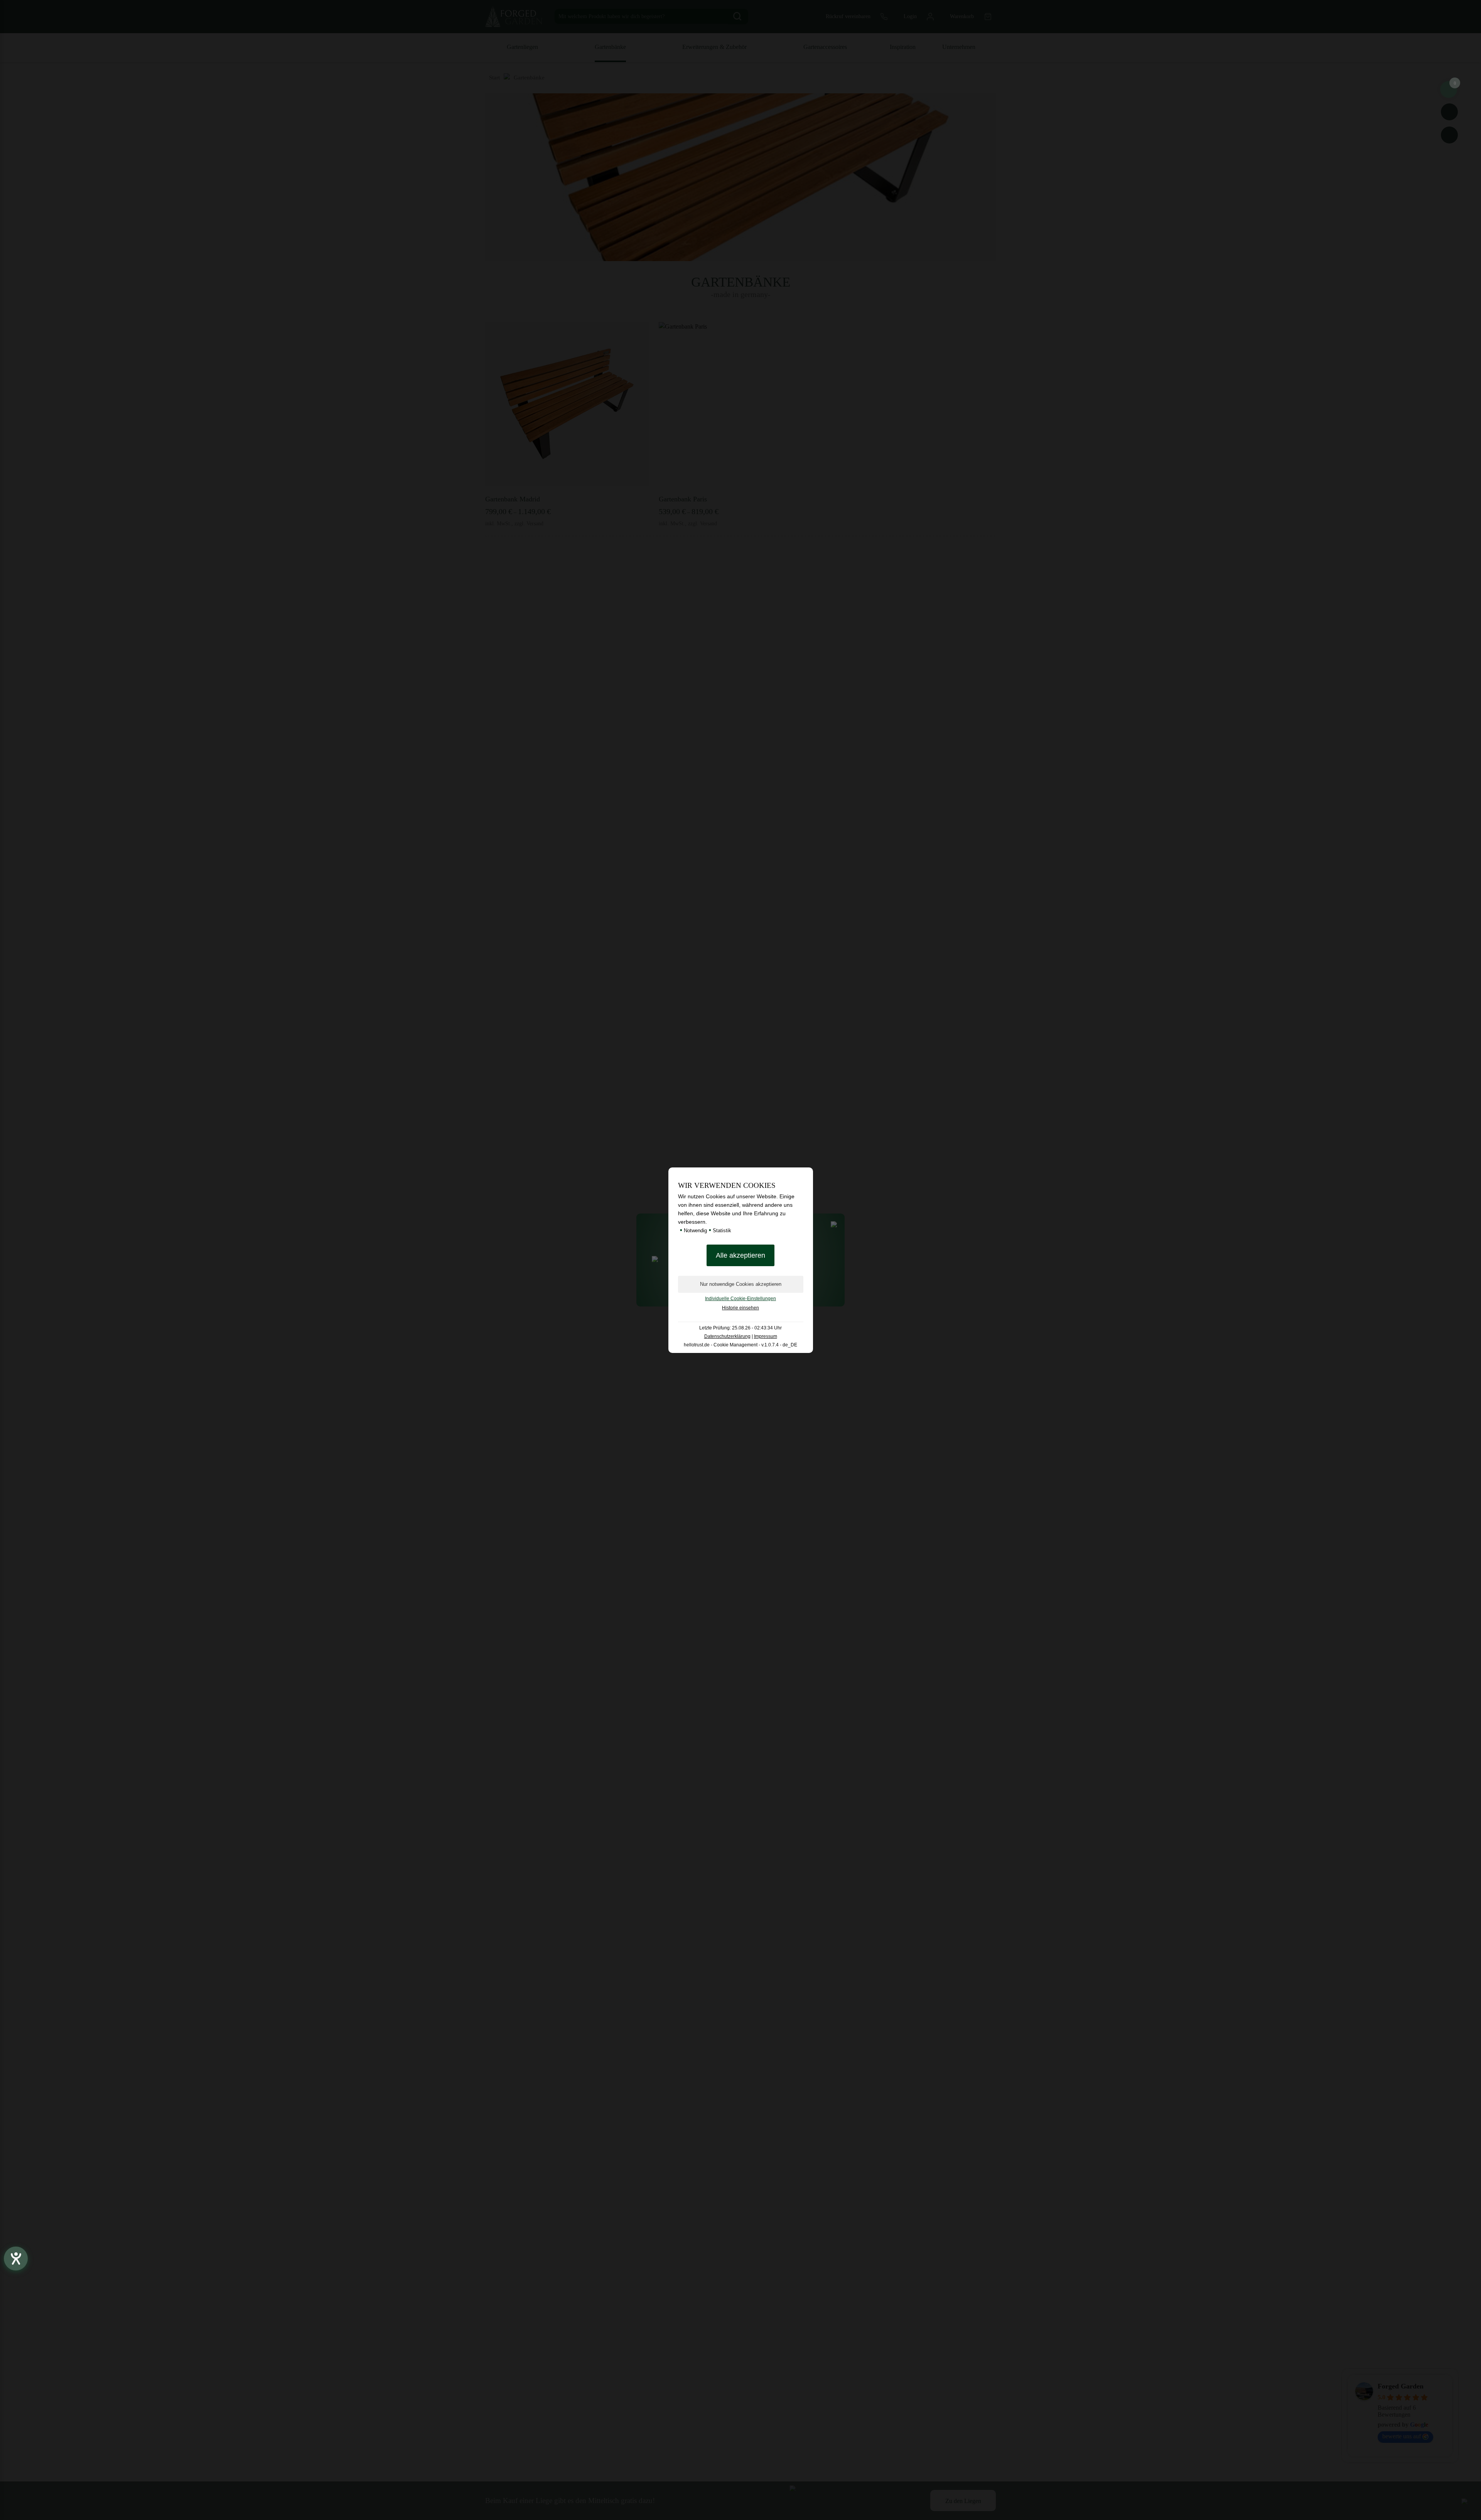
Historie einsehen (740, 1308)
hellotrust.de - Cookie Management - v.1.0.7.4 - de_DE (740, 1345)
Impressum (766, 1336)
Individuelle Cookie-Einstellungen (740, 1299)
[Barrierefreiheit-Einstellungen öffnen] (16, 2259)
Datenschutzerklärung (727, 1336)
